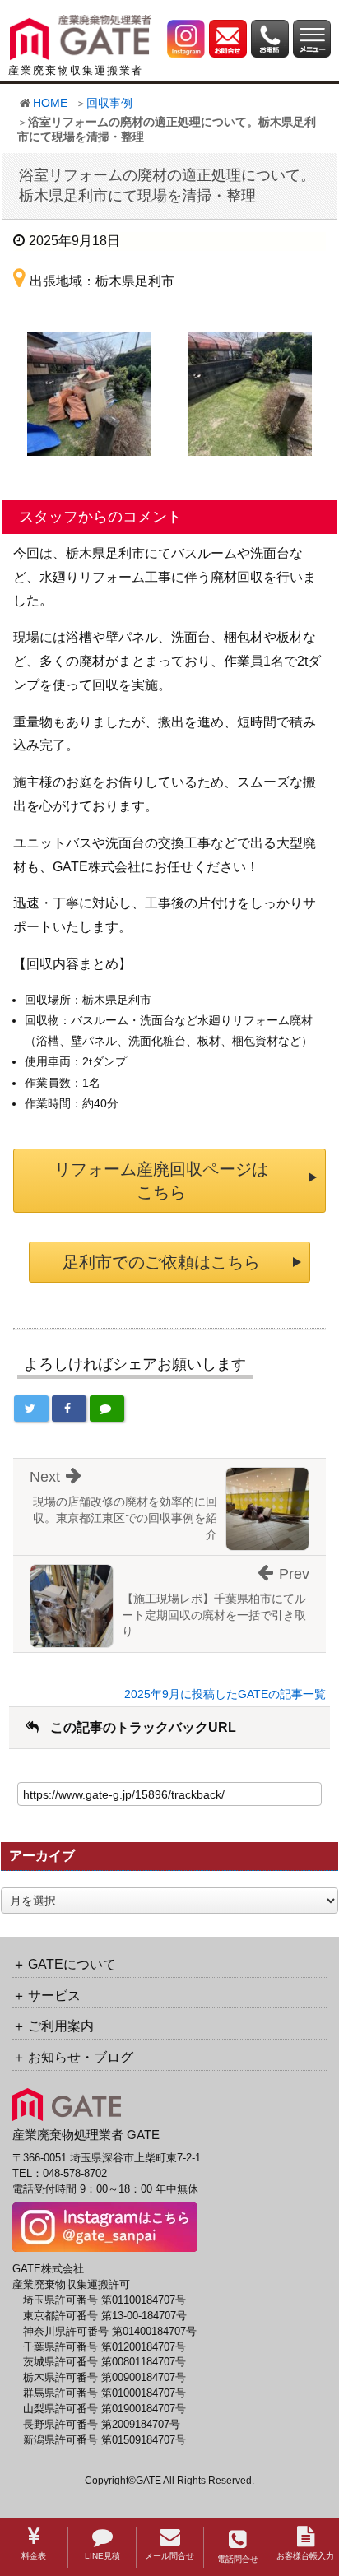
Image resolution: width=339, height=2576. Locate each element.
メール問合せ (169, 2556)
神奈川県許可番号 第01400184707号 (110, 2332)
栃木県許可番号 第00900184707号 (104, 2378)
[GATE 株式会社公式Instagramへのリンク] (186, 37)
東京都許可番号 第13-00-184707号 (105, 2316)
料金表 (34, 2556)
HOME (50, 103)
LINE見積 (102, 2556)
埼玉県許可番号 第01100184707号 (104, 2300)
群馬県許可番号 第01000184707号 (104, 2393)
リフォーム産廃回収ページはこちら (161, 1181)
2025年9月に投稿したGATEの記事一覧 (225, 1694)
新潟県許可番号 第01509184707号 (104, 2440)
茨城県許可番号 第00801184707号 (104, 2362)
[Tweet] (31, 1409)
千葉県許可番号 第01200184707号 (104, 2347)
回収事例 (109, 103)
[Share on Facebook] (69, 1409)
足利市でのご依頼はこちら (161, 1262)
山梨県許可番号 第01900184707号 (104, 2409)
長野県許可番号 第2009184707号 (102, 2425)
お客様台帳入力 (305, 2556)
